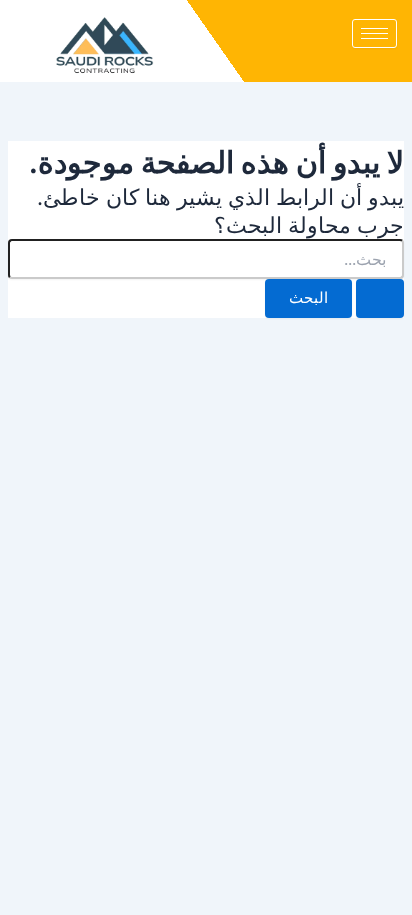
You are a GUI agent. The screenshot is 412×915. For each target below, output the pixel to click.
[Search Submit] (380, 298)
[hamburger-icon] (374, 33)
